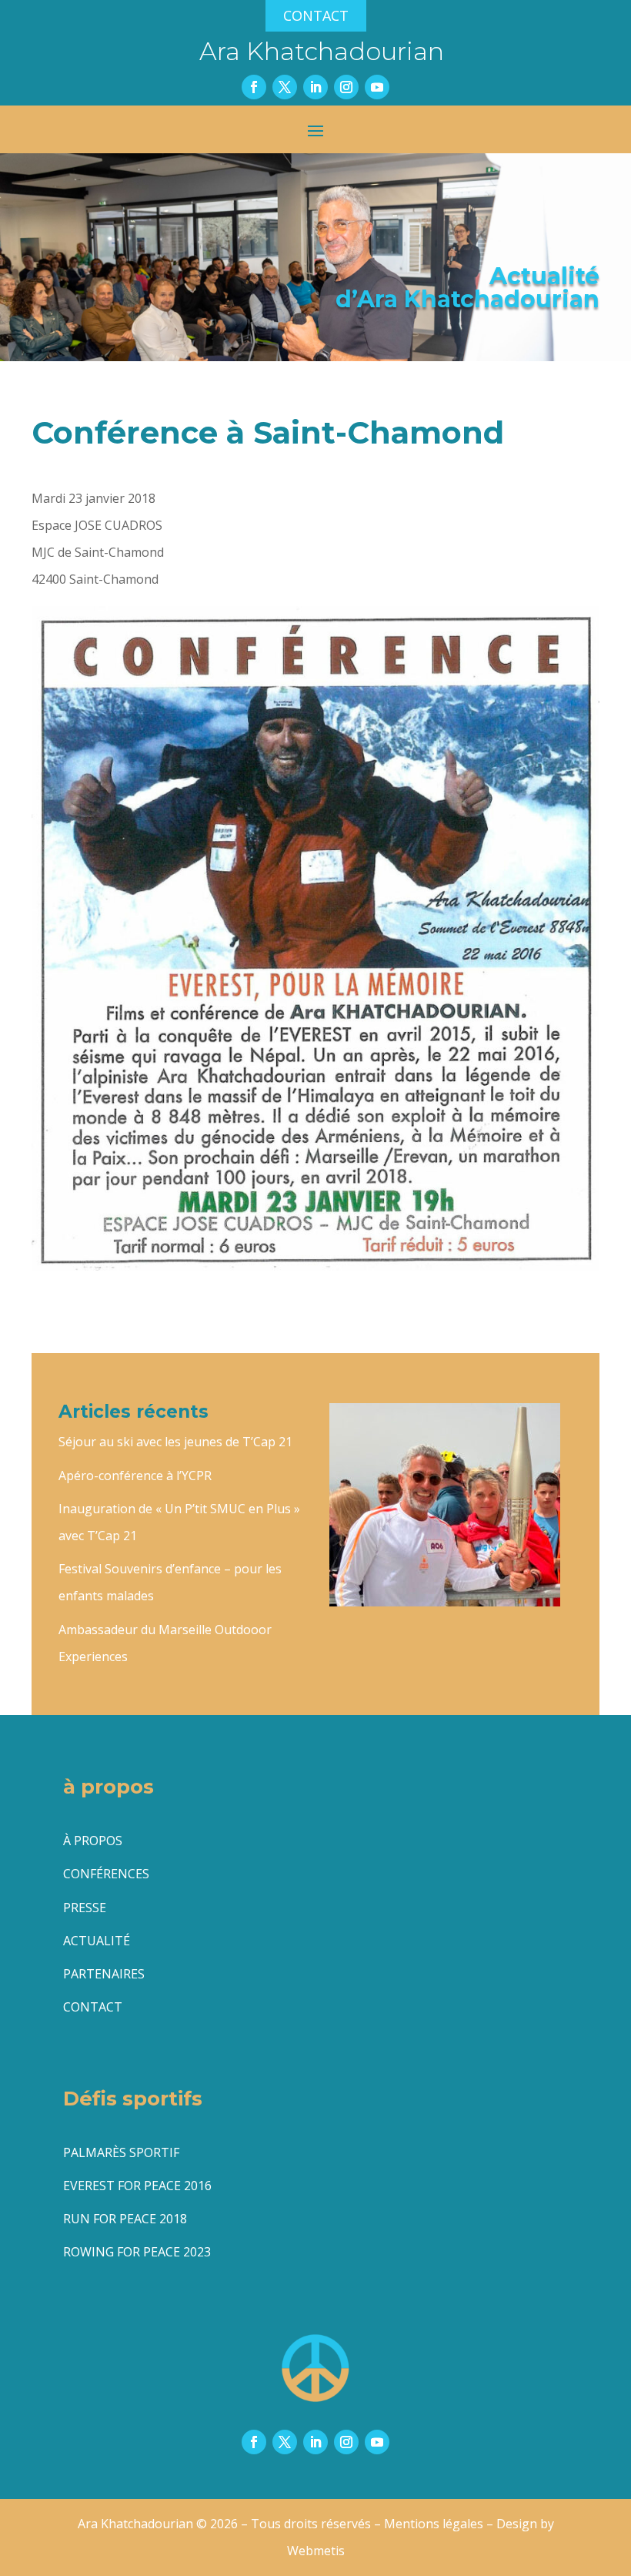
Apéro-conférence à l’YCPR (135, 1476)
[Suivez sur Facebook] (254, 87)
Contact (316, 15)
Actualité (97, 1941)
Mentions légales (434, 2524)
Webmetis (316, 2551)
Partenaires (104, 1974)
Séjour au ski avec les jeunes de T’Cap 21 (175, 1442)
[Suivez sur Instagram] (346, 87)
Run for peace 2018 (125, 2219)
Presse (85, 1908)
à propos (93, 1841)
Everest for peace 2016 (137, 2186)
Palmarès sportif (121, 2152)
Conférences (106, 1874)
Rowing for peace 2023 (137, 2252)
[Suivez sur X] (285, 87)
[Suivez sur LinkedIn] (315, 87)
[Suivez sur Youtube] (377, 87)
